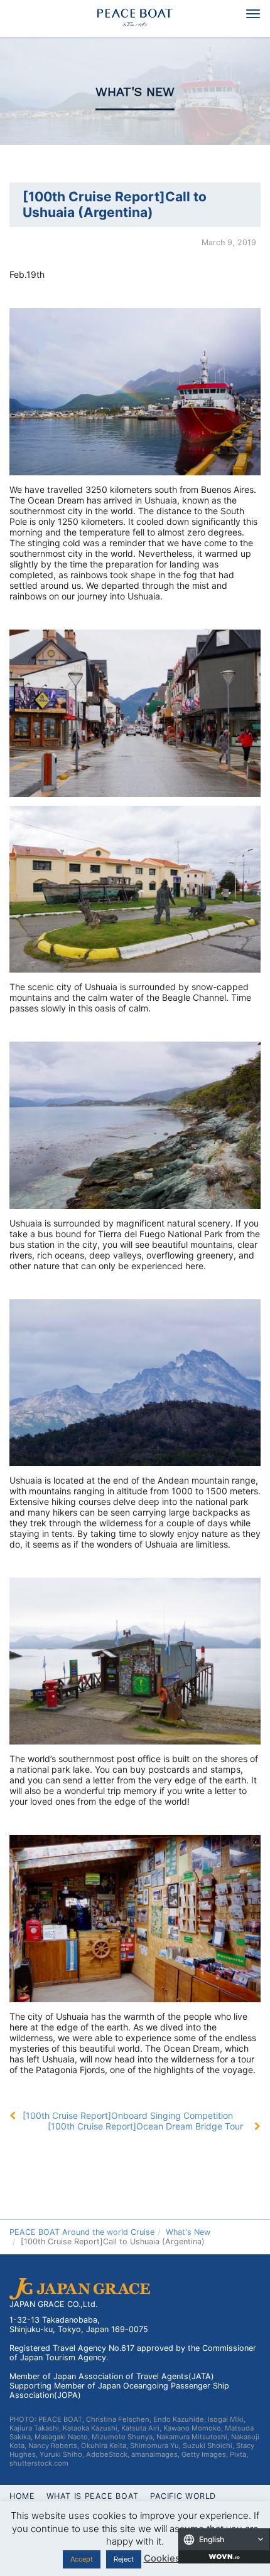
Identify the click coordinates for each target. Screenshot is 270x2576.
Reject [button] (124, 2559)
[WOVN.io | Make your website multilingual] (224, 2557)
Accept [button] (82, 2559)
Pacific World (183, 2496)
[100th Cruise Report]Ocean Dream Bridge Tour (145, 2126)
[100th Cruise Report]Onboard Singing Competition (128, 2115)
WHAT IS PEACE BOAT (93, 2496)
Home (22, 2496)
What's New (135, 92)
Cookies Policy (177, 2558)
